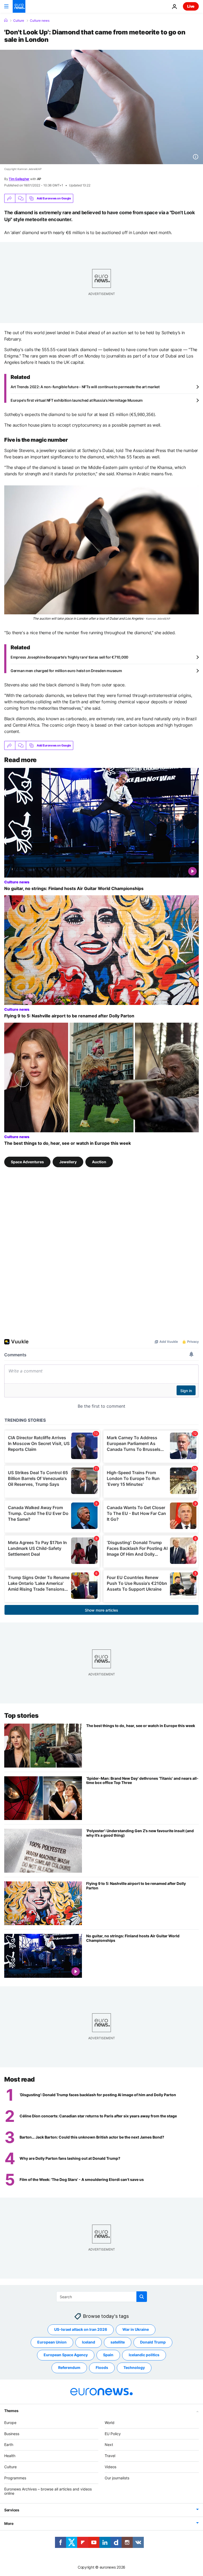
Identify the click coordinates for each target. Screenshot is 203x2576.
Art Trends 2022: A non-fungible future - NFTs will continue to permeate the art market (85, 387)
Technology (134, 2367)
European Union (52, 2342)
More (9, 2523)
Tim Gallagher (19, 179)
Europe (10, 2422)
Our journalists (117, 2478)
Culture (19, 21)
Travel (110, 2456)
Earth (9, 2445)
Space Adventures (27, 1162)
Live (191, 6)
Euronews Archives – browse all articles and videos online (48, 2491)
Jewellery (68, 1162)
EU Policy (113, 2433)
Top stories (21, 1716)
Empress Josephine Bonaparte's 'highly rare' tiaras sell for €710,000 (69, 657)
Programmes (15, 2478)
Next (109, 2445)
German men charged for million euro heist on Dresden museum (66, 671)
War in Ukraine (136, 2329)
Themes (11, 2410)
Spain (108, 2355)
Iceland (89, 2342)
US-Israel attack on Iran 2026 (81, 2329)
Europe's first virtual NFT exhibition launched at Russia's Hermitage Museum (77, 400)
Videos (110, 2467)
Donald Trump (153, 2342)
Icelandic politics (144, 2355)
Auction (99, 1162)
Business (12, 2433)
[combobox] (102, 2297)
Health (10, 2456)
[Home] (6, 20)
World (110, 2422)
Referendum (69, 2367)
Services (12, 2510)
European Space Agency (66, 2355)
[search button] (142, 2297)
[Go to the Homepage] (19, 6)
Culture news (40, 21)
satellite (118, 2342)
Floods (102, 2367)
